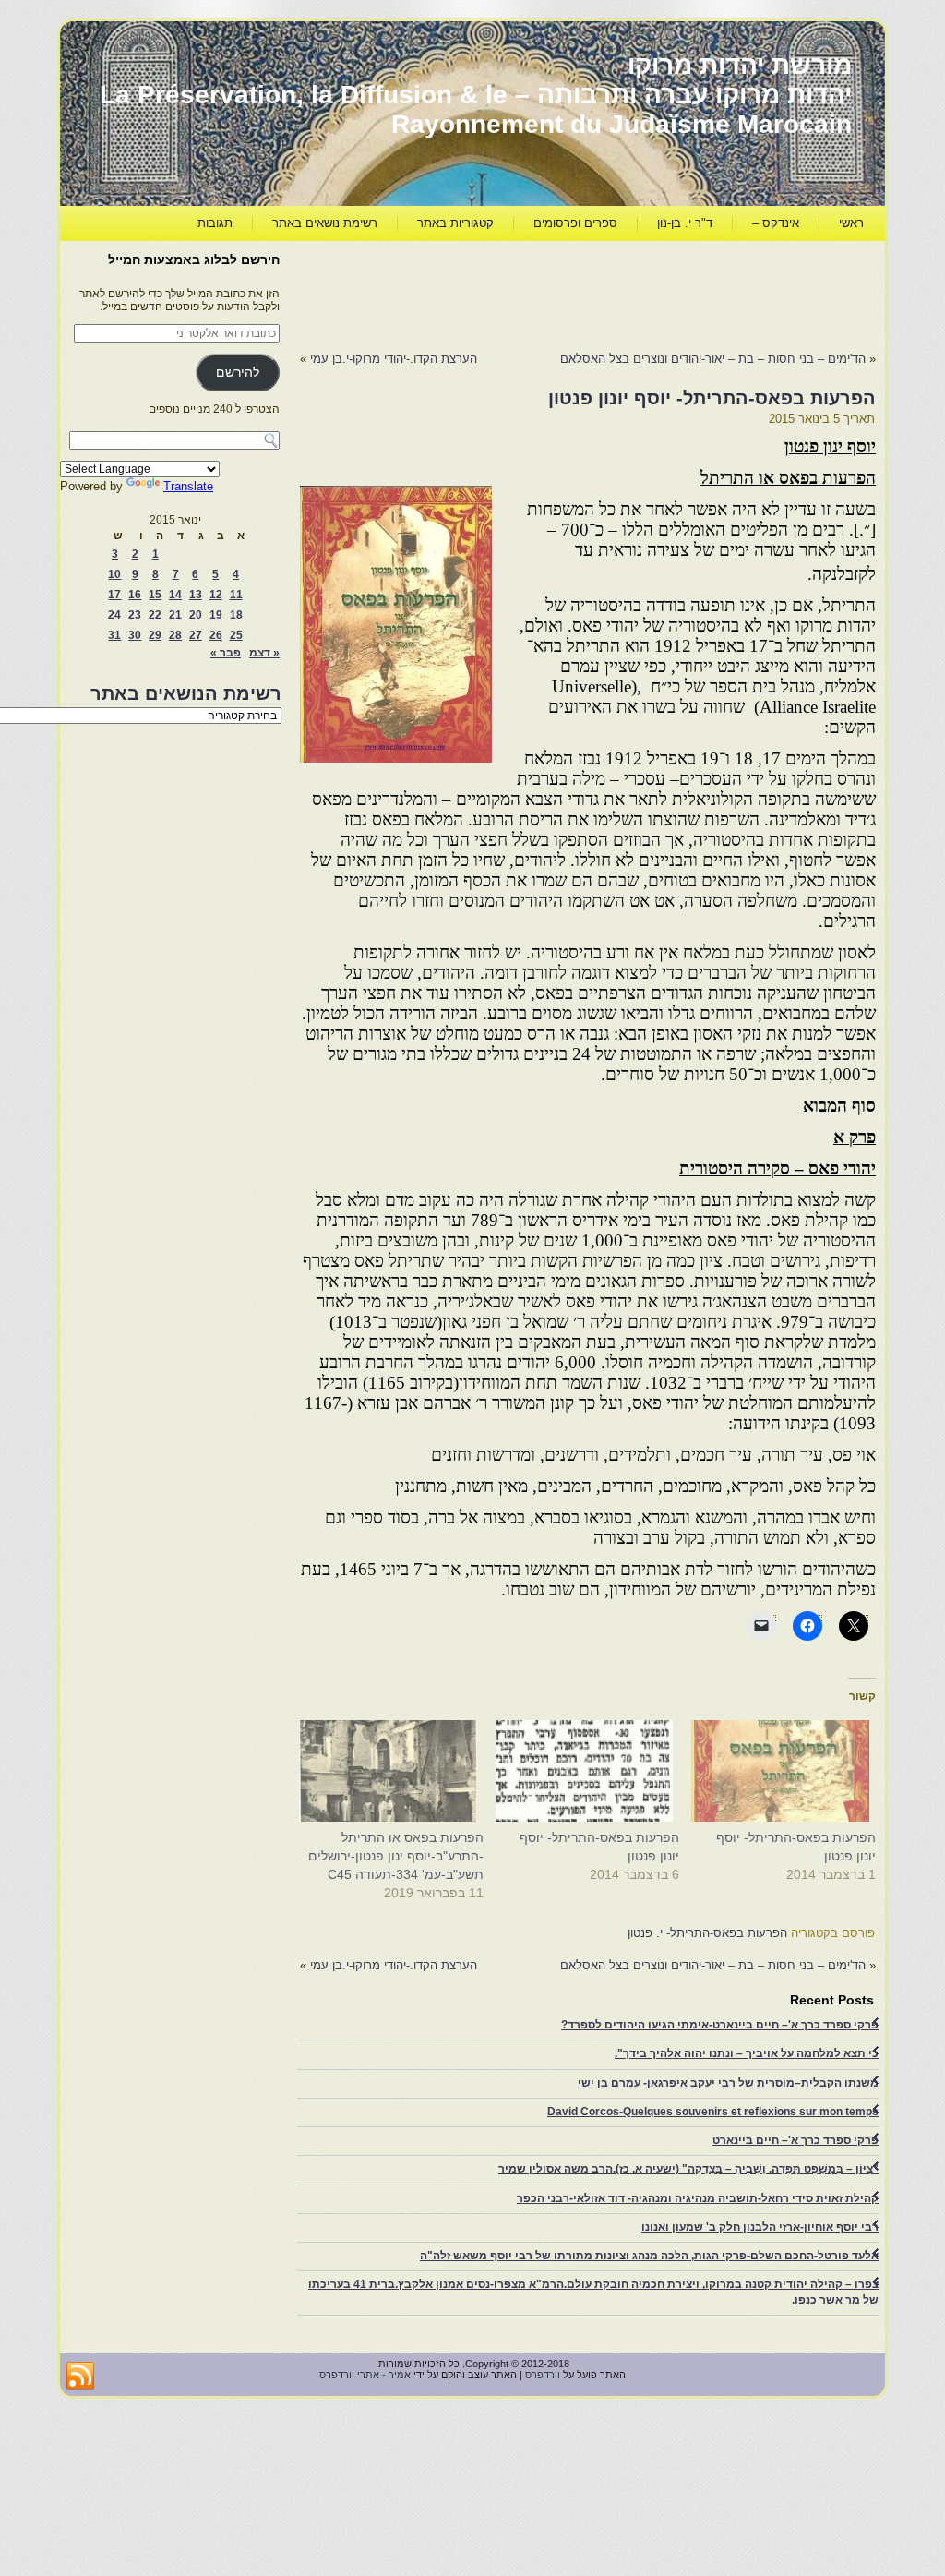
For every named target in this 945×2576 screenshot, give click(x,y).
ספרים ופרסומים (575, 223)
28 (175, 635)
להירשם (238, 373)
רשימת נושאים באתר (325, 223)
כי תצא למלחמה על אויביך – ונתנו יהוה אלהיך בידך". (747, 2053)
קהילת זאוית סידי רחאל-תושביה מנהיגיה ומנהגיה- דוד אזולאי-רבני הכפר (698, 2198)
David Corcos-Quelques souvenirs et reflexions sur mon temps (713, 2112)
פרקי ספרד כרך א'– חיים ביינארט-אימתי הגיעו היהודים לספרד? (720, 2025)
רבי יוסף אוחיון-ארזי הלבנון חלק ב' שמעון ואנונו (760, 2227)
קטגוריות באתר (455, 223)
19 (216, 615)
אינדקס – (776, 223)
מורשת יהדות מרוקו (740, 65)
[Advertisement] (540, 292)
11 (236, 595)
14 (175, 595)
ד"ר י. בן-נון (685, 223)
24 (114, 615)
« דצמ (264, 653)
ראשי (851, 223)
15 (155, 595)
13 (196, 595)
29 (155, 635)
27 (196, 635)
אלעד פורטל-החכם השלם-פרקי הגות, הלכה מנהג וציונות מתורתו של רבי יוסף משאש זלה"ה (649, 2256)
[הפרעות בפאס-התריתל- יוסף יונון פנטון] (787, 1771)
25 (236, 635)
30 (135, 635)
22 (155, 615)
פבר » (226, 653)
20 (196, 615)
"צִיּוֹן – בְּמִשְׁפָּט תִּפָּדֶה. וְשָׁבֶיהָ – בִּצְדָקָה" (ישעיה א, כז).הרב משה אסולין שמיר (688, 2169)
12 (216, 595)
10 (114, 574)
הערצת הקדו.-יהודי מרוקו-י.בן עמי (394, 359)
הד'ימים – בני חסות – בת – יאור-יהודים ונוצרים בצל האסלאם (713, 359)
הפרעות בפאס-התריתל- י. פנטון (707, 1933)
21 (175, 615)
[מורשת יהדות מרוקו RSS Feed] (80, 2377)
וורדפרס (543, 2375)
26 (216, 635)
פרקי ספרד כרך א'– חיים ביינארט (795, 2140)
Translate (188, 486)
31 (114, 635)
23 (135, 615)
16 (135, 595)
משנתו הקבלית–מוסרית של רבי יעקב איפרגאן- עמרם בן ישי (728, 2083)
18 (236, 615)
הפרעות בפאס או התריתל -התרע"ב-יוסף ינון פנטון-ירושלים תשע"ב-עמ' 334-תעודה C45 (396, 1856)
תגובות (215, 223)
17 (114, 595)
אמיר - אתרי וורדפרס (365, 2375)
